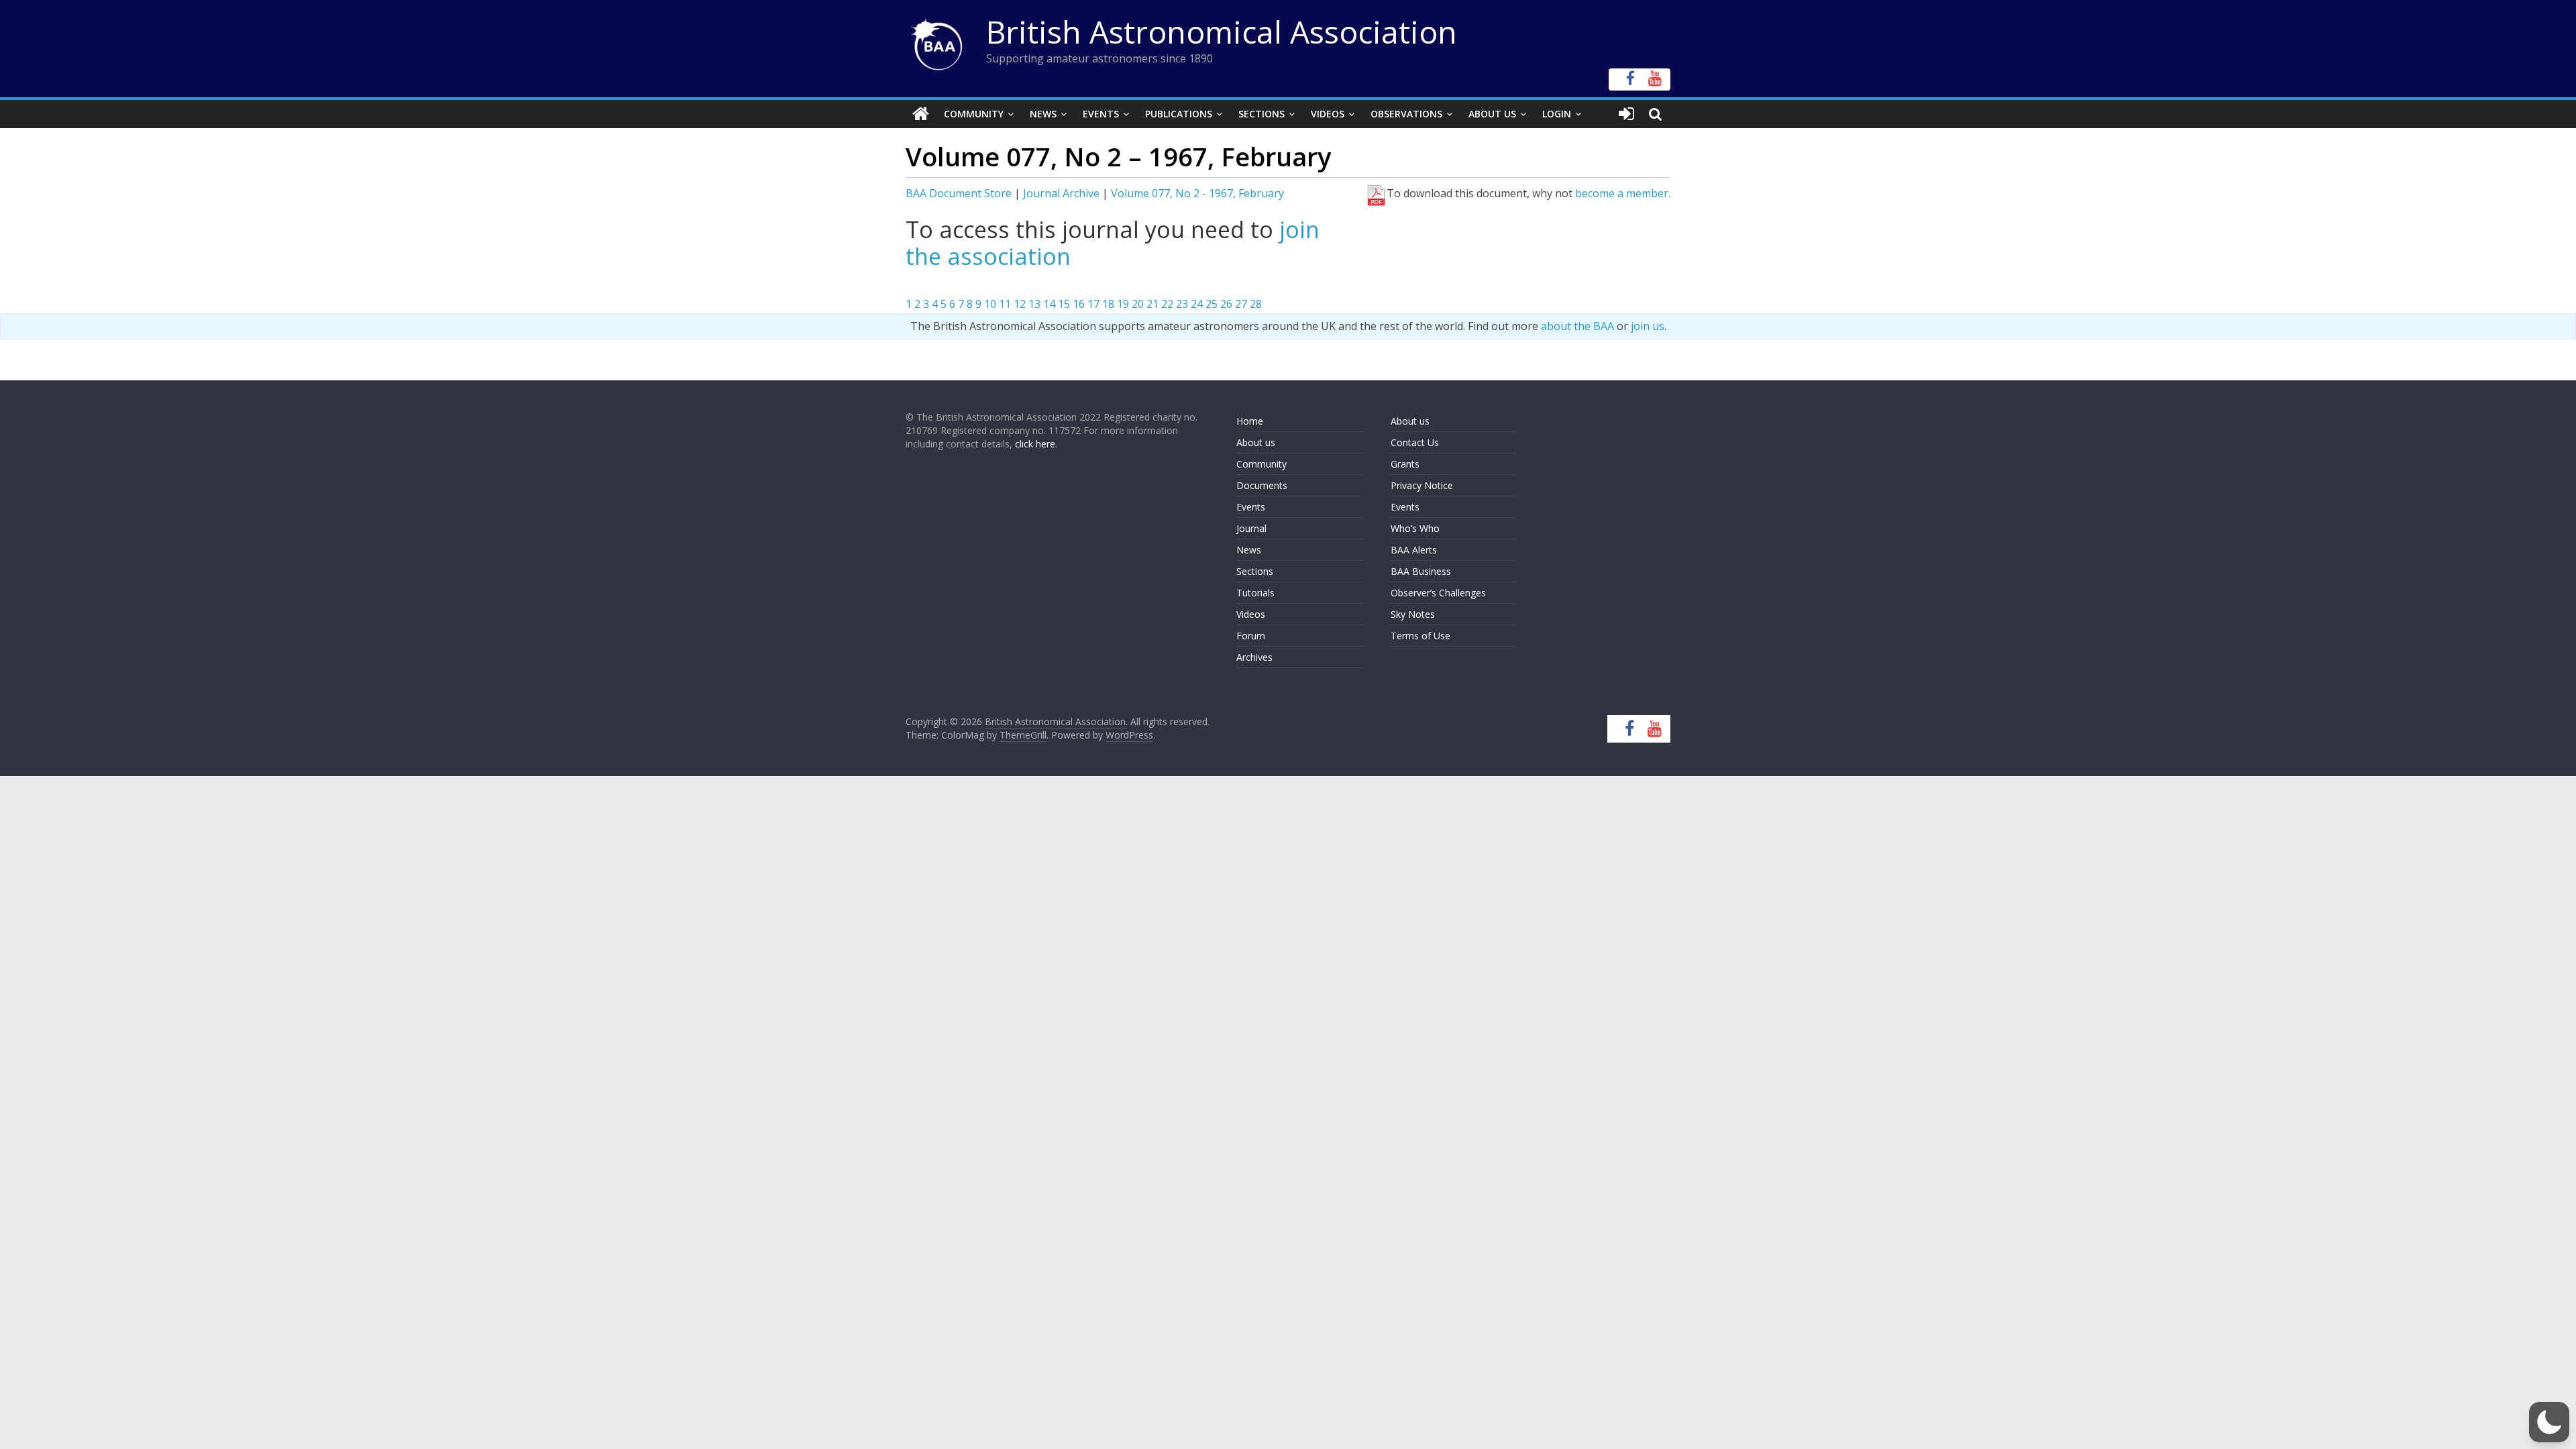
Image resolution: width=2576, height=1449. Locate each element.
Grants (1405, 464)
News (1043, 114)
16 (1079, 304)
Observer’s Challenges (1438, 593)
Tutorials (1255, 593)
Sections (1262, 114)
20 (1138, 304)
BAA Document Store (959, 193)
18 (1108, 304)
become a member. (1623, 193)
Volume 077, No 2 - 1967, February (1197, 193)
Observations (1406, 114)
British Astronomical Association (1222, 32)
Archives (1254, 657)
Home (1250, 421)
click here (1035, 444)
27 (1241, 304)
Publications (1179, 114)
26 (1226, 304)
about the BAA (1577, 326)
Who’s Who (1415, 528)
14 (1049, 304)
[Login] (1626, 114)
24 (1197, 304)
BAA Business (1421, 571)
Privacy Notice (1422, 485)
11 (1005, 304)
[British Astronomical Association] (921, 114)
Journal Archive (1061, 193)
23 (1182, 304)
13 (1034, 304)
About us (1256, 442)
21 (1152, 304)
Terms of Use (1420, 636)
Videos (1328, 114)
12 (1020, 304)
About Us (1492, 114)
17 (1093, 304)
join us (1648, 326)
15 (1064, 304)
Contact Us (1415, 442)
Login (1557, 114)
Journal (1251, 528)
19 (1123, 304)
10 (990, 304)
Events (1101, 114)
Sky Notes (1413, 614)
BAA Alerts (1414, 550)
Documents (1262, 485)
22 (1167, 304)
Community (974, 114)
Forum (1251, 636)
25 (1212, 304)
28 (1256, 304)
